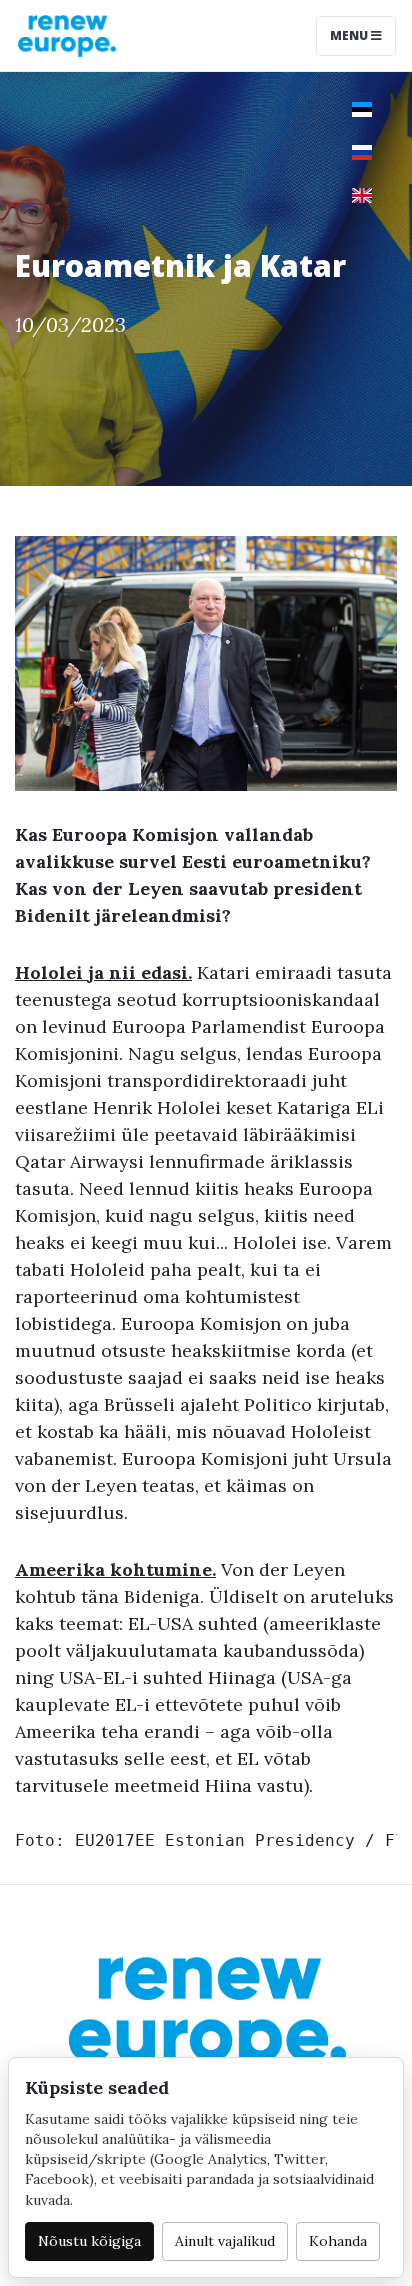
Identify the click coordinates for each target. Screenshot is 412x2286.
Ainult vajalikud (225, 2241)
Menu (350, 35)
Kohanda (338, 2241)
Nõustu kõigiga (89, 2241)
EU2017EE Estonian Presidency (215, 1840)
